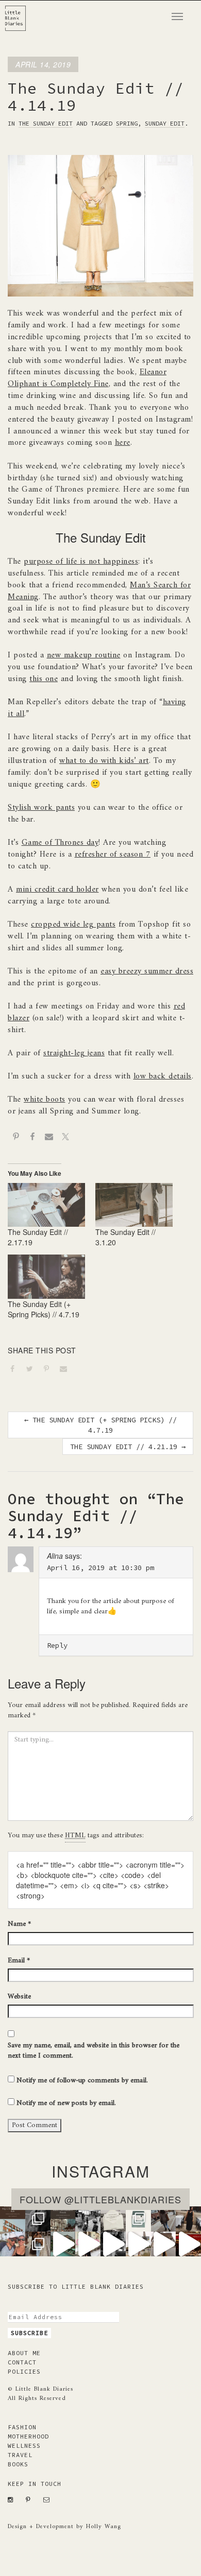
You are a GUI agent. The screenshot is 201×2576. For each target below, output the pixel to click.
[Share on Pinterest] (16, 1138)
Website (19, 1997)
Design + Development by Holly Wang (64, 2527)
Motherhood (28, 2436)
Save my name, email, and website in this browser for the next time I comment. (94, 2051)
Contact (22, 2362)
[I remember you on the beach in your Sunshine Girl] (113, 2244)
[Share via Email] (49, 1138)
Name (19, 1924)
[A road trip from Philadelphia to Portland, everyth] (113, 2219)
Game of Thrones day (60, 843)
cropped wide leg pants (73, 925)
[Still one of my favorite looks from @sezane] (88, 2244)
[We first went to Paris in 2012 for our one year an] (188, 2244)
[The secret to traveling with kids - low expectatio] (88, 2219)
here (123, 443)
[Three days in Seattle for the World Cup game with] (13, 2219)
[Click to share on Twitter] (33, 1370)
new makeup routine (84, 655)
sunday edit (165, 123)
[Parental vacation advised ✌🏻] (13, 2244)
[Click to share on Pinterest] (50, 1370)
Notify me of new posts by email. (66, 2103)
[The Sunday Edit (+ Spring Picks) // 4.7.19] (46, 1277)
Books (18, 2464)
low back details (163, 1076)
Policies (24, 2371)
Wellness (24, 2446)
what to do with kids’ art (104, 761)
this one (44, 679)
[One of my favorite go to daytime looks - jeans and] (164, 2219)
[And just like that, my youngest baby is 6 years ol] (38, 2219)
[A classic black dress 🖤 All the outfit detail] (188, 2219)
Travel (20, 2455)
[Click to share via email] (67, 1370)
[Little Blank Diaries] (19, 13)
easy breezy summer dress (147, 971)
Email (19, 1961)
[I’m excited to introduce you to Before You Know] (138, 2219)
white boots (45, 1100)
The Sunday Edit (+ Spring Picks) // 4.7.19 (44, 1309)
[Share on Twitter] (65, 1138)
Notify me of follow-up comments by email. (82, 2081)
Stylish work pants (41, 808)
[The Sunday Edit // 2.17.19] (46, 1205)
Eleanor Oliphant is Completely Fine (87, 378)
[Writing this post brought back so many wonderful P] (63, 2219)
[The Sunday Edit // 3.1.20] (134, 1205)
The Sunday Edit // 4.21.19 (128, 1447)
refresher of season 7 (113, 855)
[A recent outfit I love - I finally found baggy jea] (38, 2244)
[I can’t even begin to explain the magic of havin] (63, 2244)
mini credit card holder (57, 890)
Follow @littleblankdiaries (100, 2199)
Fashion (22, 2427)
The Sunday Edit (46, 123)
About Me (24, 2353)
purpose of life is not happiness (81, 562)
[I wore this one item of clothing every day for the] (164, 2244)
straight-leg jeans (74, 1053)
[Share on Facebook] (32, 1138)
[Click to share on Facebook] (16, 1370)
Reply (57, 1645)
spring (127, 123)
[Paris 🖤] (138, 2244)
